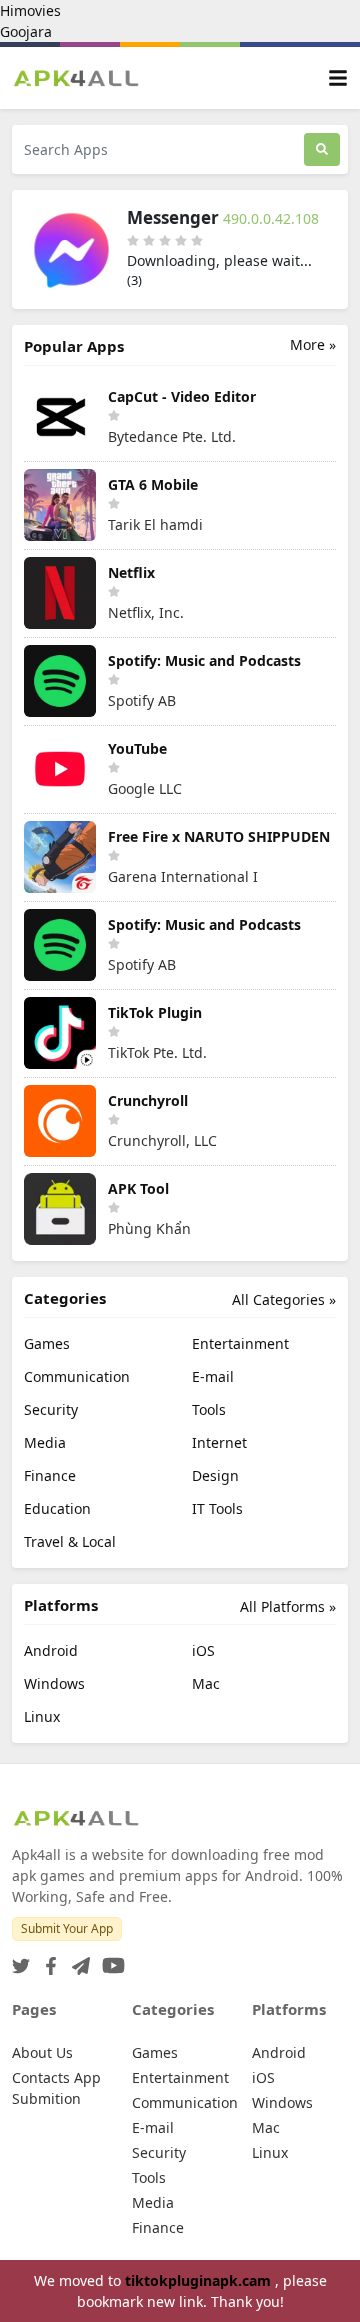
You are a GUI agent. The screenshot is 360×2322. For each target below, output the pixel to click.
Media (45, 1442)
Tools (209, 1409)
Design (215, 1475)
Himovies (30, 10)
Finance (50, 1475)
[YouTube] (109, 1959)
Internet (219, 1442)
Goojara (26, 31)
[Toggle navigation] (338, 78)
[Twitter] (21, 1959)
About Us (42, 2052)
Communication (77, 1376)
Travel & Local (70, 1541)
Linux (42, 1716)
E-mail (213, 1376)
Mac (206, 1683)
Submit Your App (67, 1928)
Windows (54, 1683)
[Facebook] (47, 1959)
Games (47, 1343)
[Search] (322, 149)
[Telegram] (77, 1959)
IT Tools (217, 1508)
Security (51, 1409)
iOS (203, 1650)
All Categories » (284, 1299)
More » (313, 344)
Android (51, 1650)
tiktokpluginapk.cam (200, 2280)
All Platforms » (288, 1606)
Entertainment (240, 1343)
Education (57, 1508)
